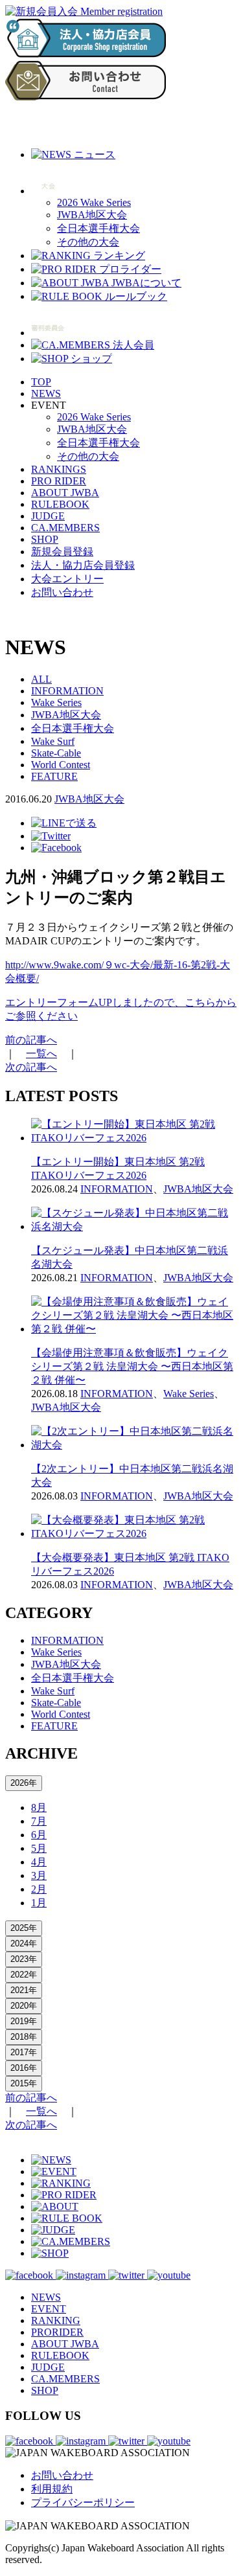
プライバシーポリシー (83, 2502)
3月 (39, 1875)
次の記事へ (31, 1067)
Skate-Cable (56, 753)
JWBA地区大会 (92, 215)
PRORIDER (57, 2332)
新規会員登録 (62, 552)
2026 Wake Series (94, 202)
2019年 (24, 2021)
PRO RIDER (59, 481)
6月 (39, 1835)
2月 (39, 1889)
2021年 (24, 1990)
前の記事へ (31, 1040)
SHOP (45, 539)
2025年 (24, 1928)
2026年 (24, 1783)
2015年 (24, 2083)
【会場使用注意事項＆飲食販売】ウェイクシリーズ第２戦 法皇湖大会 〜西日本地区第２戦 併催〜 (132, 1366)
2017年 (24, 2052)
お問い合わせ (62, 592)
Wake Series (56, 702)
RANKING (56, 2320)
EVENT (49, 2309)
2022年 (24, 1975)
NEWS (46, 393)
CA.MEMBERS (65, 528)
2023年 (24, 1959)
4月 (39, 1862)
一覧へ (41, 1054)
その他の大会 (88, 242)
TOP (41, 382)
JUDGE (48, 516)
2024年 (24, 1943)
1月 (39, 1903)
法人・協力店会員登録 (83, 565)
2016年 (24, 2068)
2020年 (24, 2006)
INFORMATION (67, 691)
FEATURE (54, 776)
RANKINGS (59, 469)
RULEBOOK (60, 504)
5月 (39, 1848)
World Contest (61, 765)
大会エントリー (67, 579)
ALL (41, 679)
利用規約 (52, 2489)
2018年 (24, 2037)
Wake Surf (53, 741)
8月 (39, 1807)
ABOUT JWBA (65, 493)
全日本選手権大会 (98, 228)
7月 (39, 1821)
